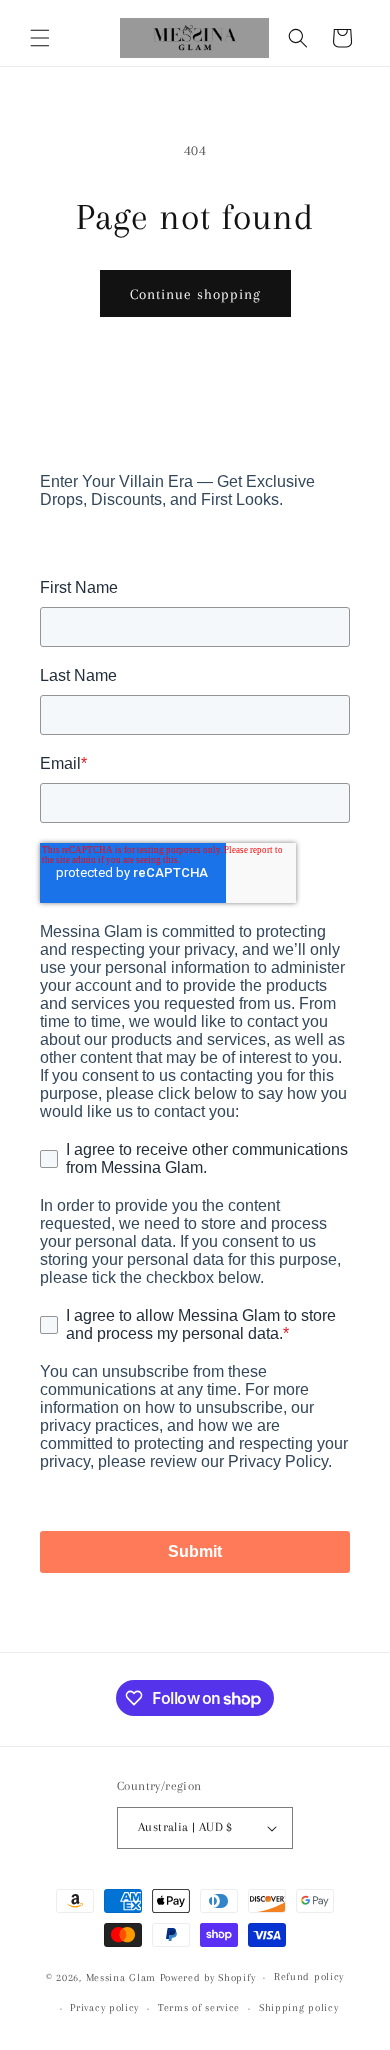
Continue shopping (195, 294)
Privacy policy (104, 2007)
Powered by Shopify (208, 1977)
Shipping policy (299, 2007)
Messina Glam (121, 1977)
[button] (40, 38)
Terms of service (199, 2007)
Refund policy (309, 1976)
